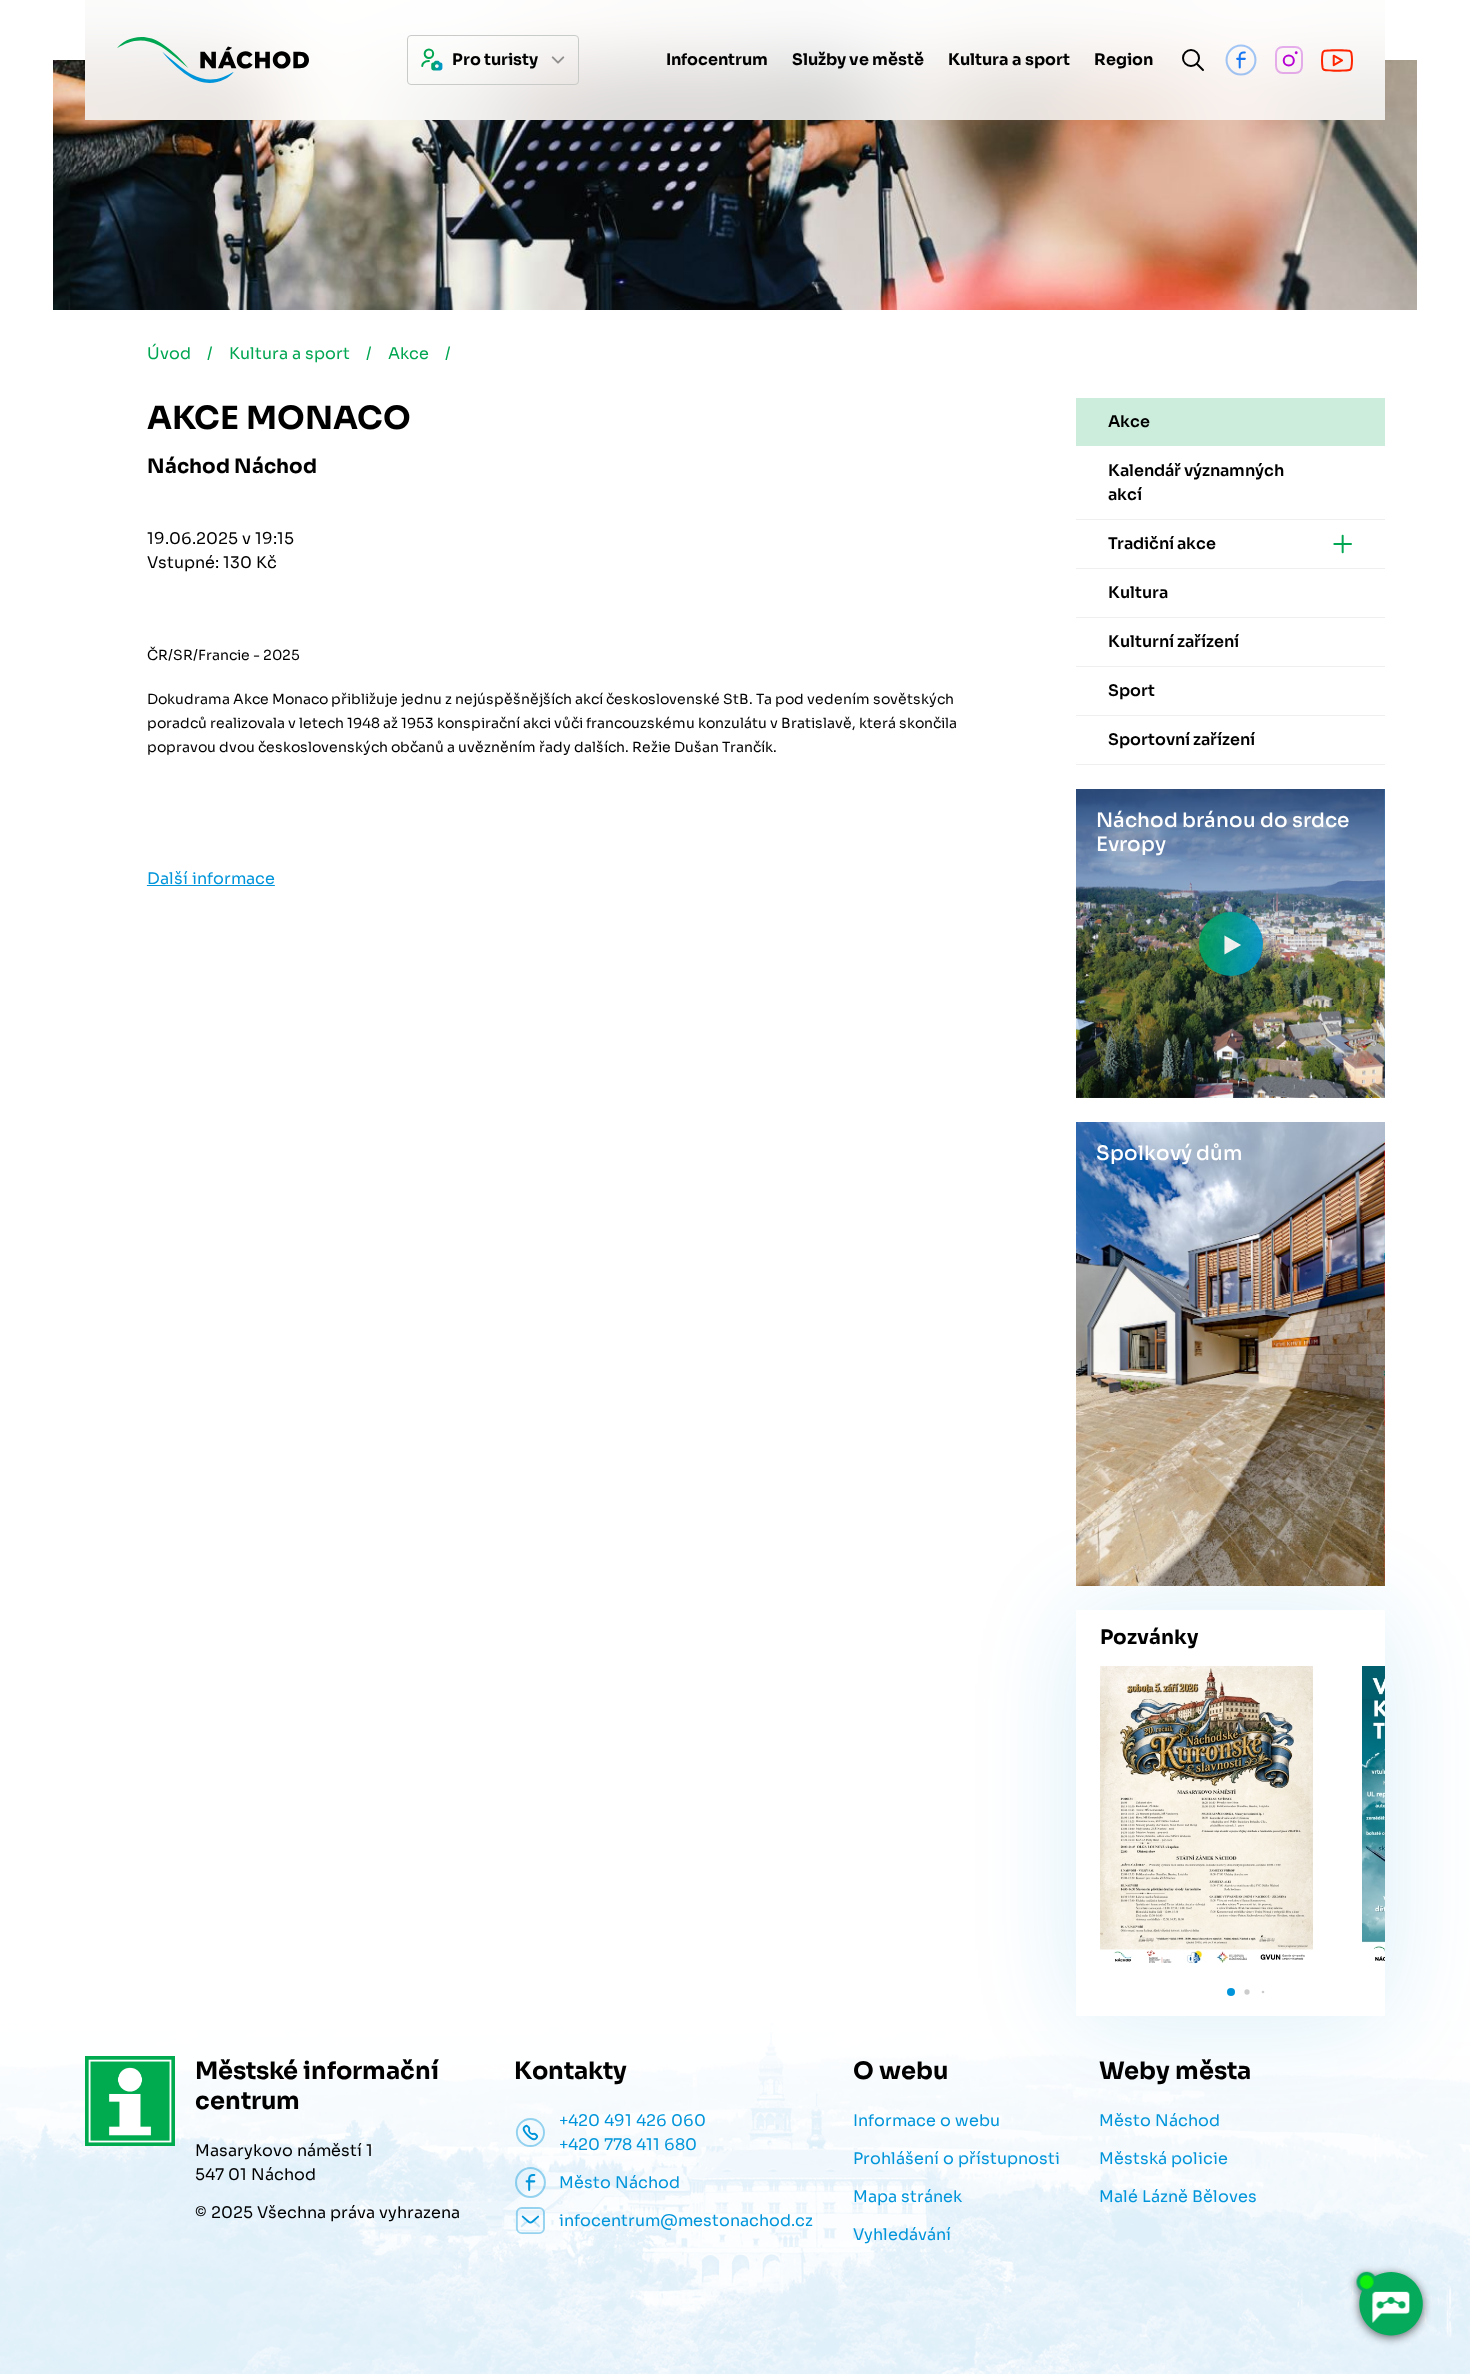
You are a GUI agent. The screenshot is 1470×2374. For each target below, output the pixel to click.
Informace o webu (926, 2120)
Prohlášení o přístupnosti (956, 2158)
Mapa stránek (907, 2196)
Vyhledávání (902, 2234)
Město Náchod (1159, 2120)
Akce (408, 353)
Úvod (169, 353)
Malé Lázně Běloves (1178, 2196)
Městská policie (1163, 2158)
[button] (1231, 1992)
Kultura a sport (289, 353)
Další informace (211, 878)
